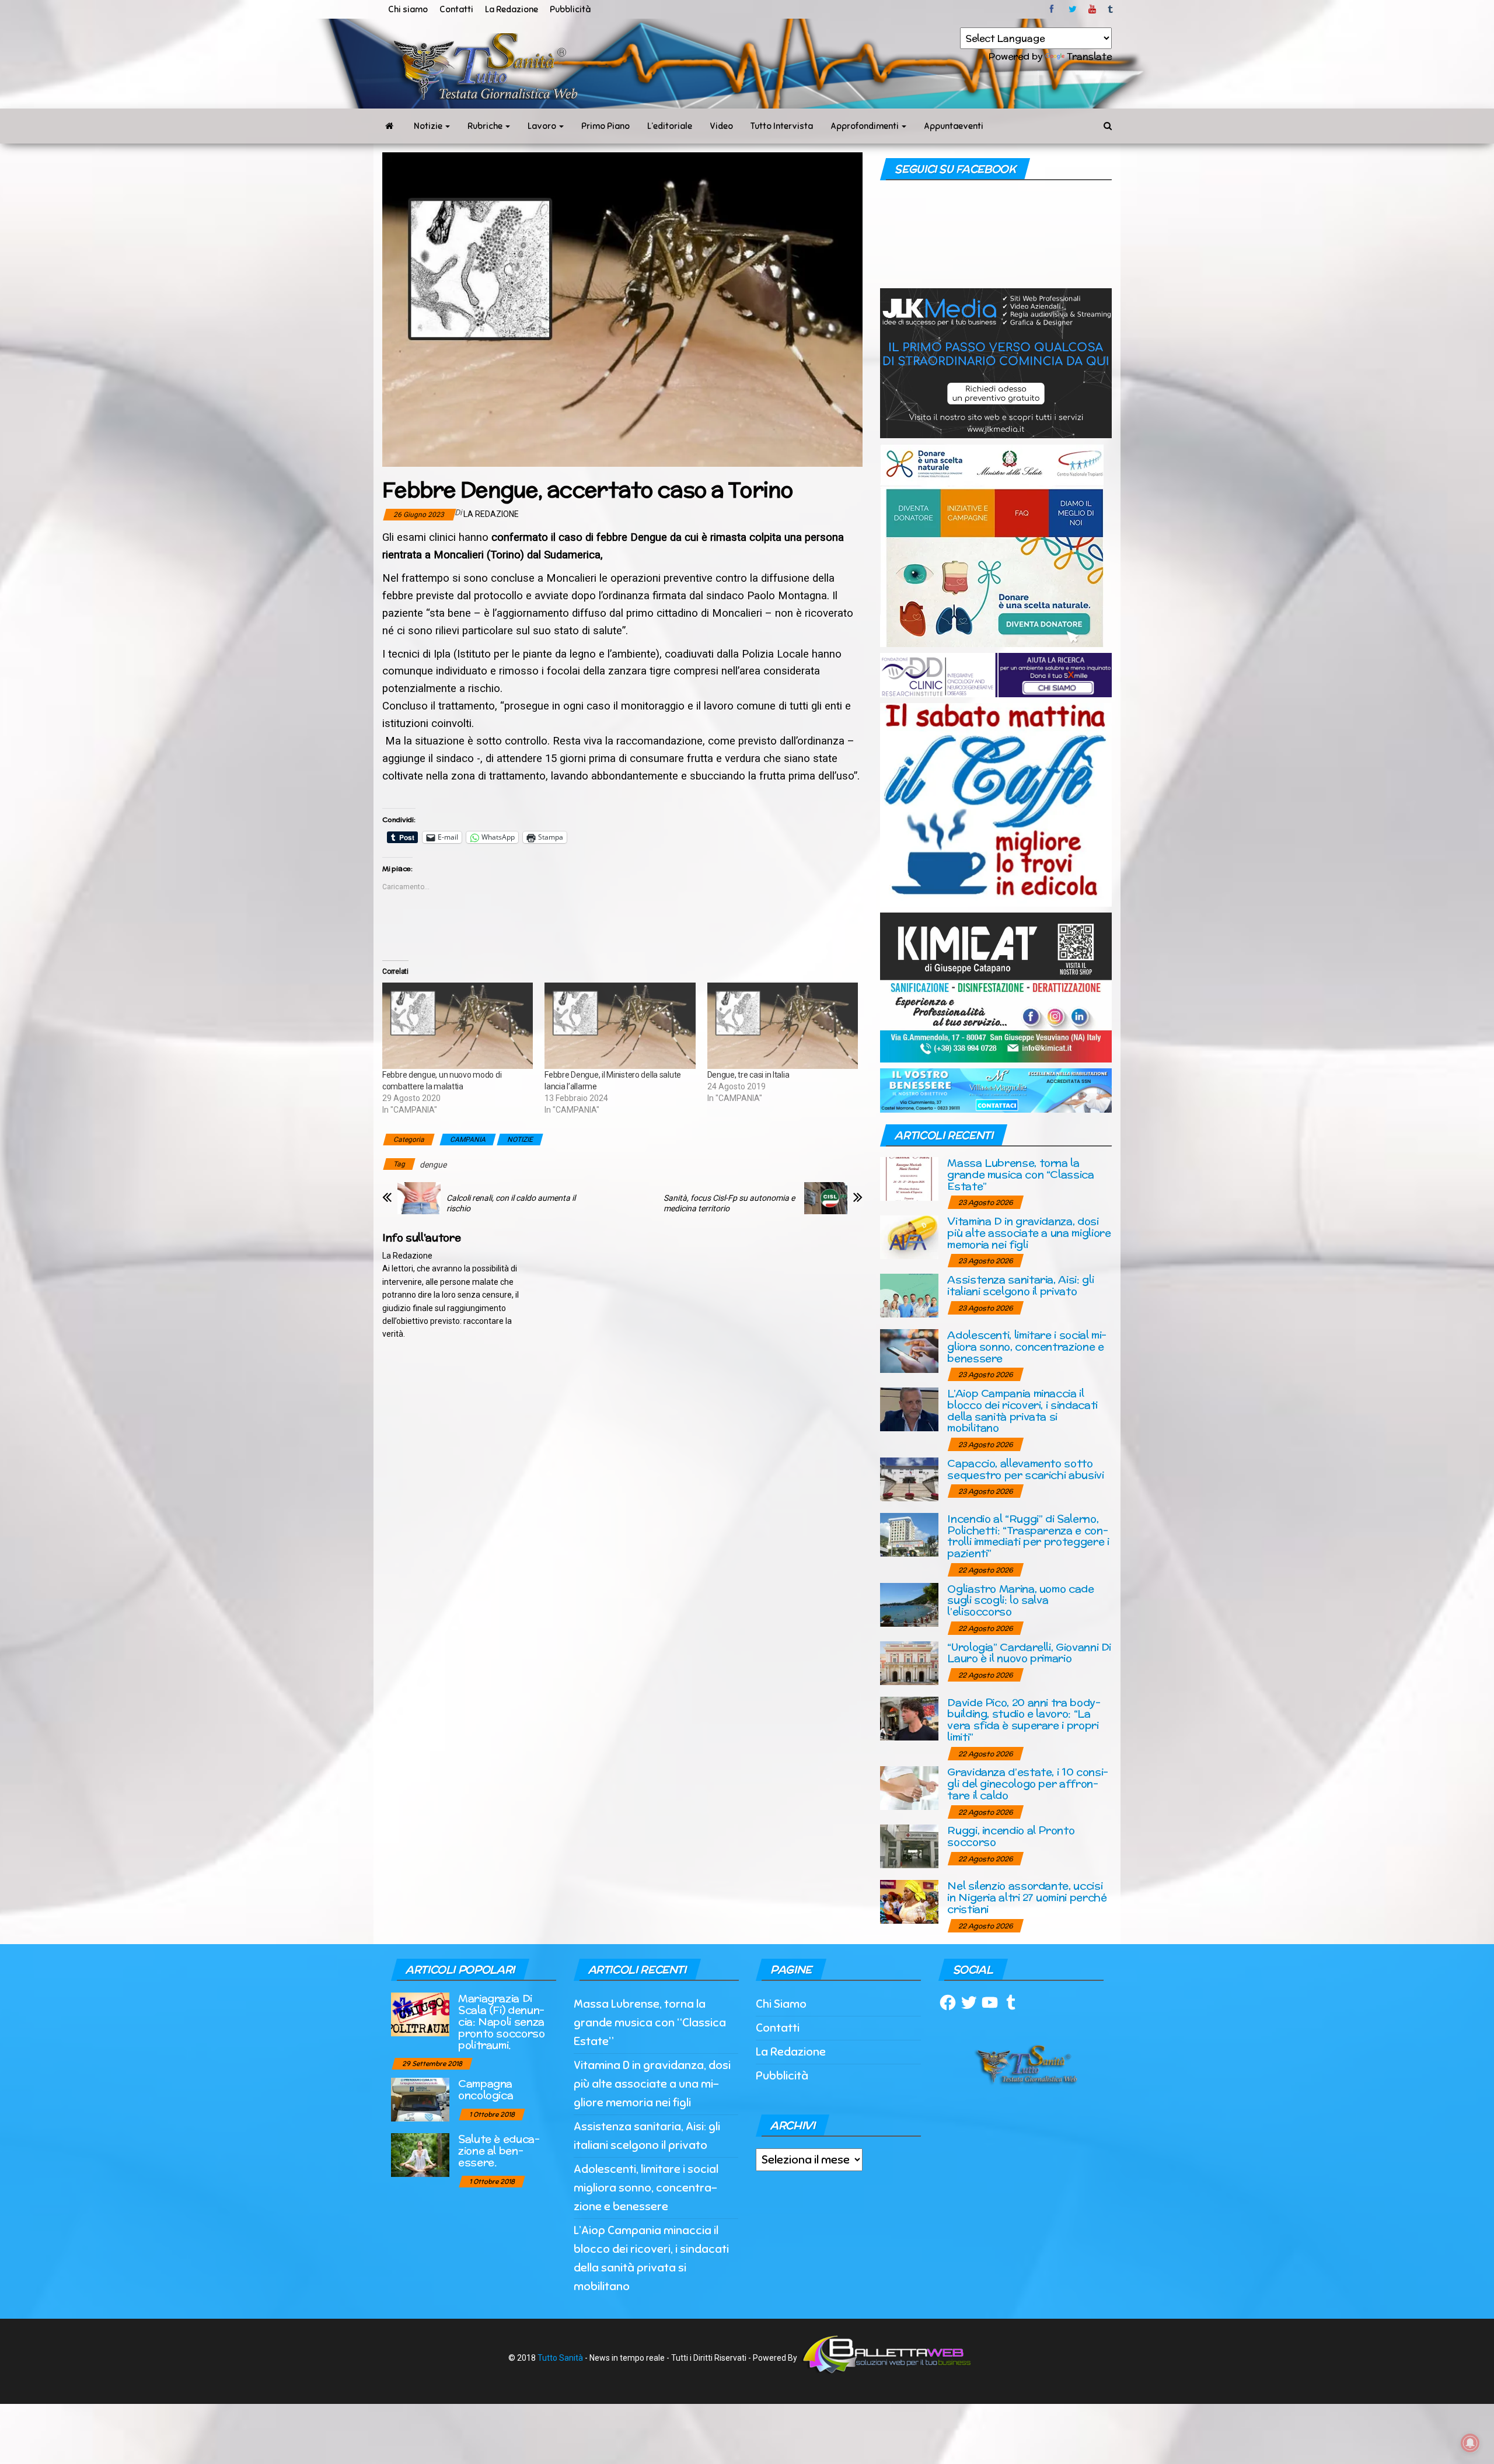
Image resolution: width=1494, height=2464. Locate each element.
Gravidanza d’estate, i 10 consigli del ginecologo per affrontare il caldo (1028, 1783)
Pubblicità (570, 9)
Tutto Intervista (782, 126)
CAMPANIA (468, 1140)
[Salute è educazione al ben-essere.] (420, 2154)
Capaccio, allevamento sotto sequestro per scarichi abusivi (1025, 1469)
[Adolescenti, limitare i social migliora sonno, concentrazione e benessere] (909, 1350)
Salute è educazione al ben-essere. (499, 2150)
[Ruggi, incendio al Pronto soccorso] (909, 1846)
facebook (1053, 9)
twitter (1073, 9)
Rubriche (486, 126)
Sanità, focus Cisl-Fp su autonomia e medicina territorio (729, 1203)
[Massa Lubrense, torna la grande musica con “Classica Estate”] (909, 1178)
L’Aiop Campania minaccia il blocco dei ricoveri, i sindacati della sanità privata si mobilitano (1022, 1410)
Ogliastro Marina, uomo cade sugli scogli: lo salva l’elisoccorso (1020, 1600)
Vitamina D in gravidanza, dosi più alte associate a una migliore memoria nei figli (1029, 1233)
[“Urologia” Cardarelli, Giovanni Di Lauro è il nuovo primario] (909, 1662)
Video (721, 126)
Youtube (1092, 9)
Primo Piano (605, 126)
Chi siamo (408, 9)
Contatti (456, 9)
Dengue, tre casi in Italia (748, 1075)
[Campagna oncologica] (420, 2099)
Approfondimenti (865, 126)
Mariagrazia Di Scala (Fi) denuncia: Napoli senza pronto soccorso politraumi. (502, 2021)
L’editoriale (670, 126)
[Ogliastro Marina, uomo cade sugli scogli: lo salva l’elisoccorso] (909, 1604)
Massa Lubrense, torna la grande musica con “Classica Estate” (1020, 1174)
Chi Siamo (781, 2004)
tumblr (1111, 9)
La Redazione (512, 9)
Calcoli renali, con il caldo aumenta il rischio (511, 1203)
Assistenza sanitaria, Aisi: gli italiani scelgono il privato (1020, 1285)
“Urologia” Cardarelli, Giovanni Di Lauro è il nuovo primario (1029, 1653)
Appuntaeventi (954, 126)
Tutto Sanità (560, 2358)
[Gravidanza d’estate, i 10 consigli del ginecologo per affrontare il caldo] (909, 1787)
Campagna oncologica (486, 2089)
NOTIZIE (520, 1140)
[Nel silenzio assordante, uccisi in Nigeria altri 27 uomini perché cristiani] (909, 1901)
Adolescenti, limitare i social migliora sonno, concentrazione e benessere (1027, 1346)
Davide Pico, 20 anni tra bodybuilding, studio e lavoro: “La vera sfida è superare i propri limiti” (1024, 1719)
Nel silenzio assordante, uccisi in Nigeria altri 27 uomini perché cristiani (1027, 1897)
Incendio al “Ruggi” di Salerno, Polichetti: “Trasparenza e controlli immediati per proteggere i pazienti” (1028, 1536)
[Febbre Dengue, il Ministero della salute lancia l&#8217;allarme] (620, 1026)
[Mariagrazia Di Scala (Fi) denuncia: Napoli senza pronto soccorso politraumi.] (420, 2014)
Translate (1089, 56)
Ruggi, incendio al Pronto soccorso (1011, 1836)
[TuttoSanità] (389, 126)
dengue (433, 1165)
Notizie (429, 126)
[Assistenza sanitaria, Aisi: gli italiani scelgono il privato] (909, 1295)
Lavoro (543, 126)
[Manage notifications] (1470, 2443)
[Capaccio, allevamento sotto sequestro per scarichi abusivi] (909, 1478)
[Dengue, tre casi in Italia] (783, 1026)
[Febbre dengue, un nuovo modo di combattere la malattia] (458, 1026)
